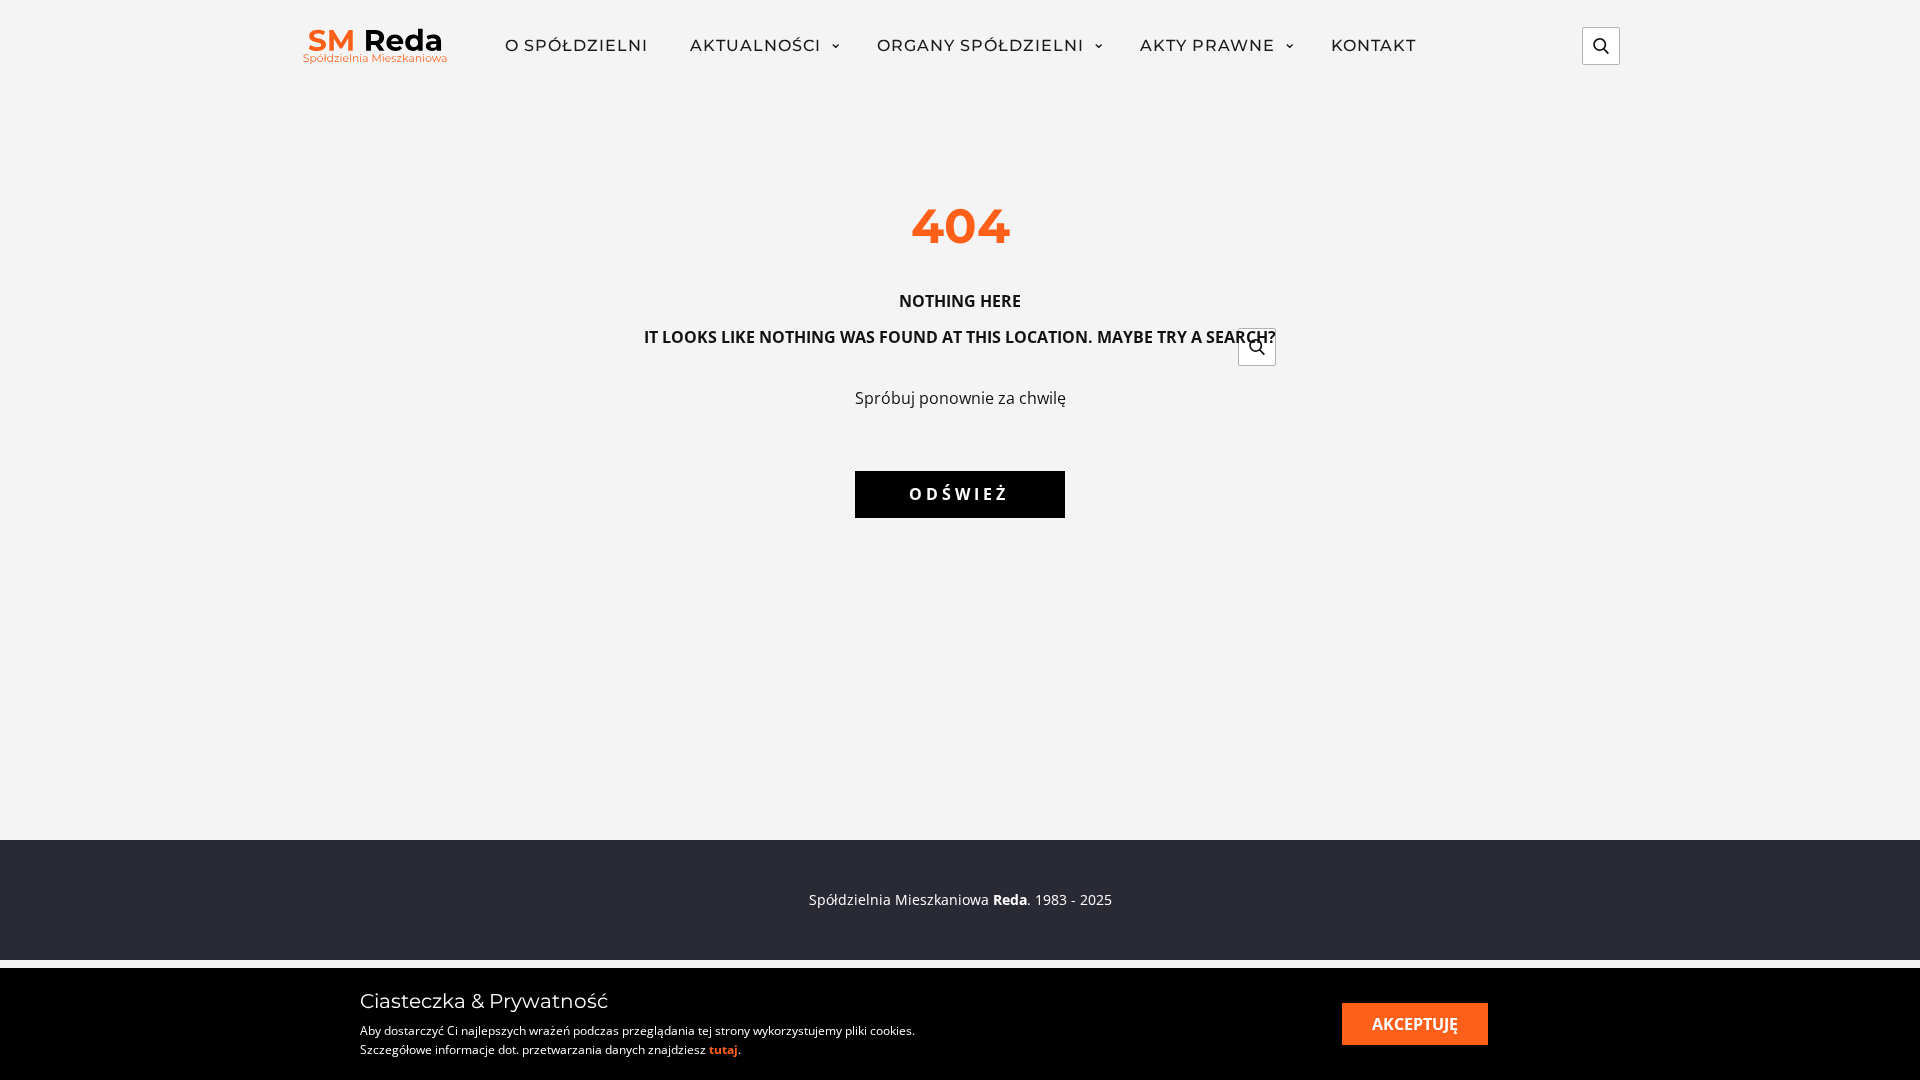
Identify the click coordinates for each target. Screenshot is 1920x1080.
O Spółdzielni (576, 45)
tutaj (723, 1049)
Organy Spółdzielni (980, 45)
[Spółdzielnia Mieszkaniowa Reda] (375, 46)
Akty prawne (1207, 45)
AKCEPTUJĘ (1415, 1024)
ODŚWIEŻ (959, 494)
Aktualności (755, 45)
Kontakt (1373, 45)
